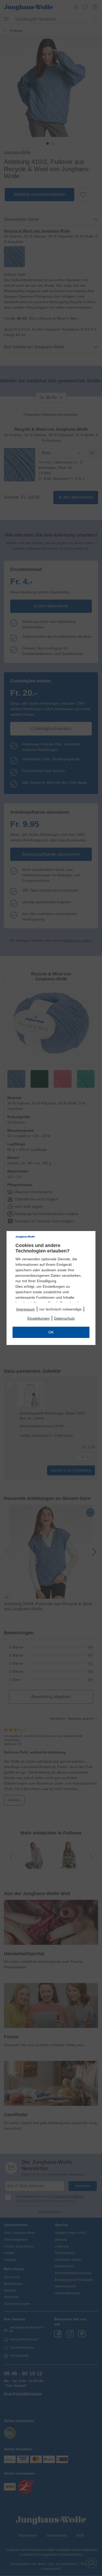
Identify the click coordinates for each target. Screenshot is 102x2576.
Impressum (25, 1309)
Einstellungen (39, 1318)
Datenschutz (64, 1318)
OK (51, 1332)
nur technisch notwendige (60, 1309)
